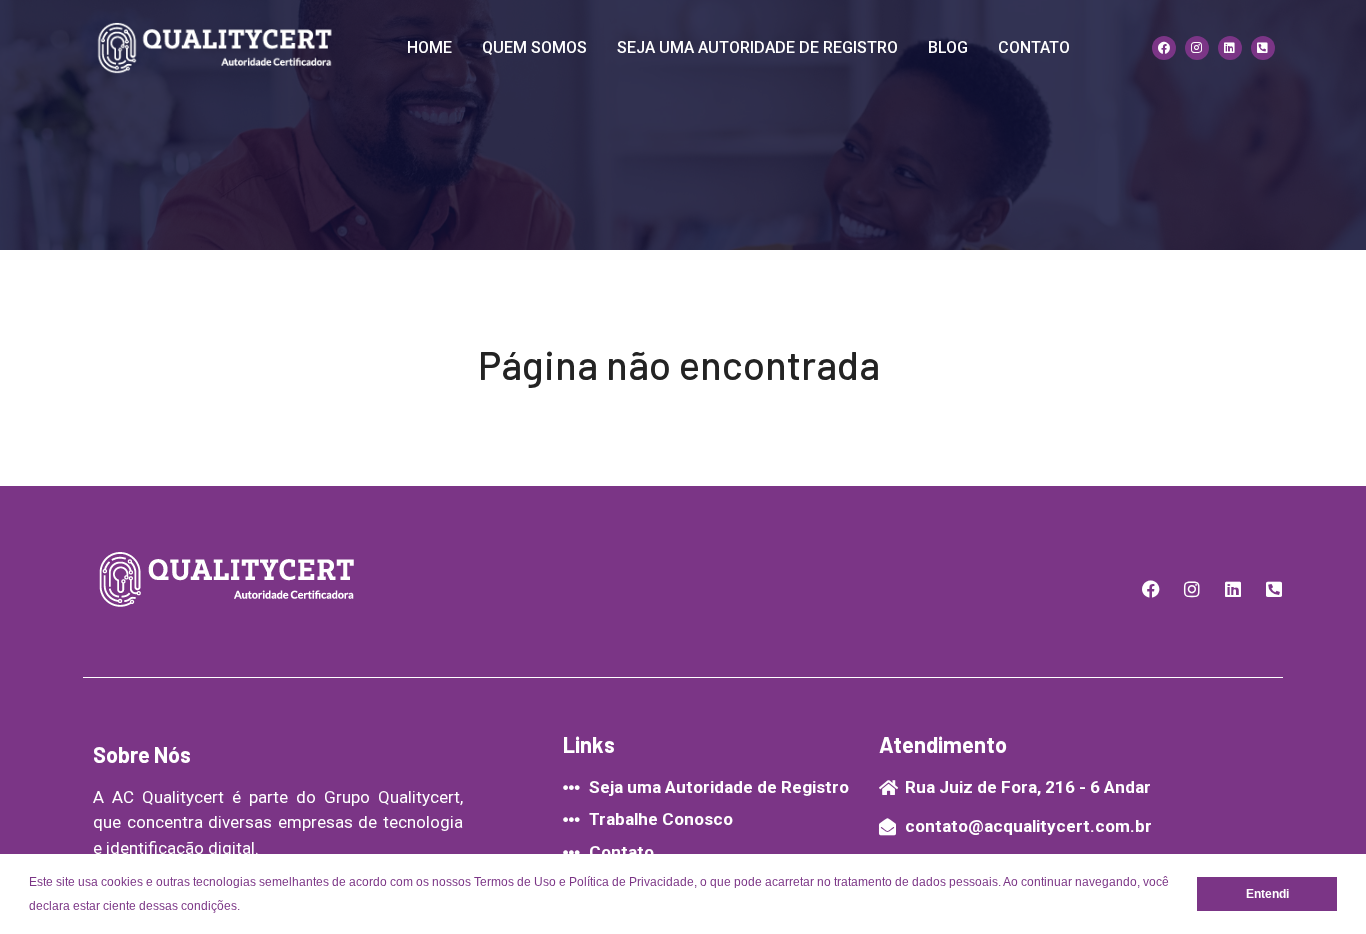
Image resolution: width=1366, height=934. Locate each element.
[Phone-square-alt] (1263, 48)
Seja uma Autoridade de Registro (757, 47)
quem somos (534, 47)
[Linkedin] (1230, 48)
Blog (948, 47)
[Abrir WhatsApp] (1316, 883)
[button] (245, 907)
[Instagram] (1197, 48)
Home (429, 47)
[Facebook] (1164, 48)
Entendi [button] (1267, 894)
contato (1034, 47)
